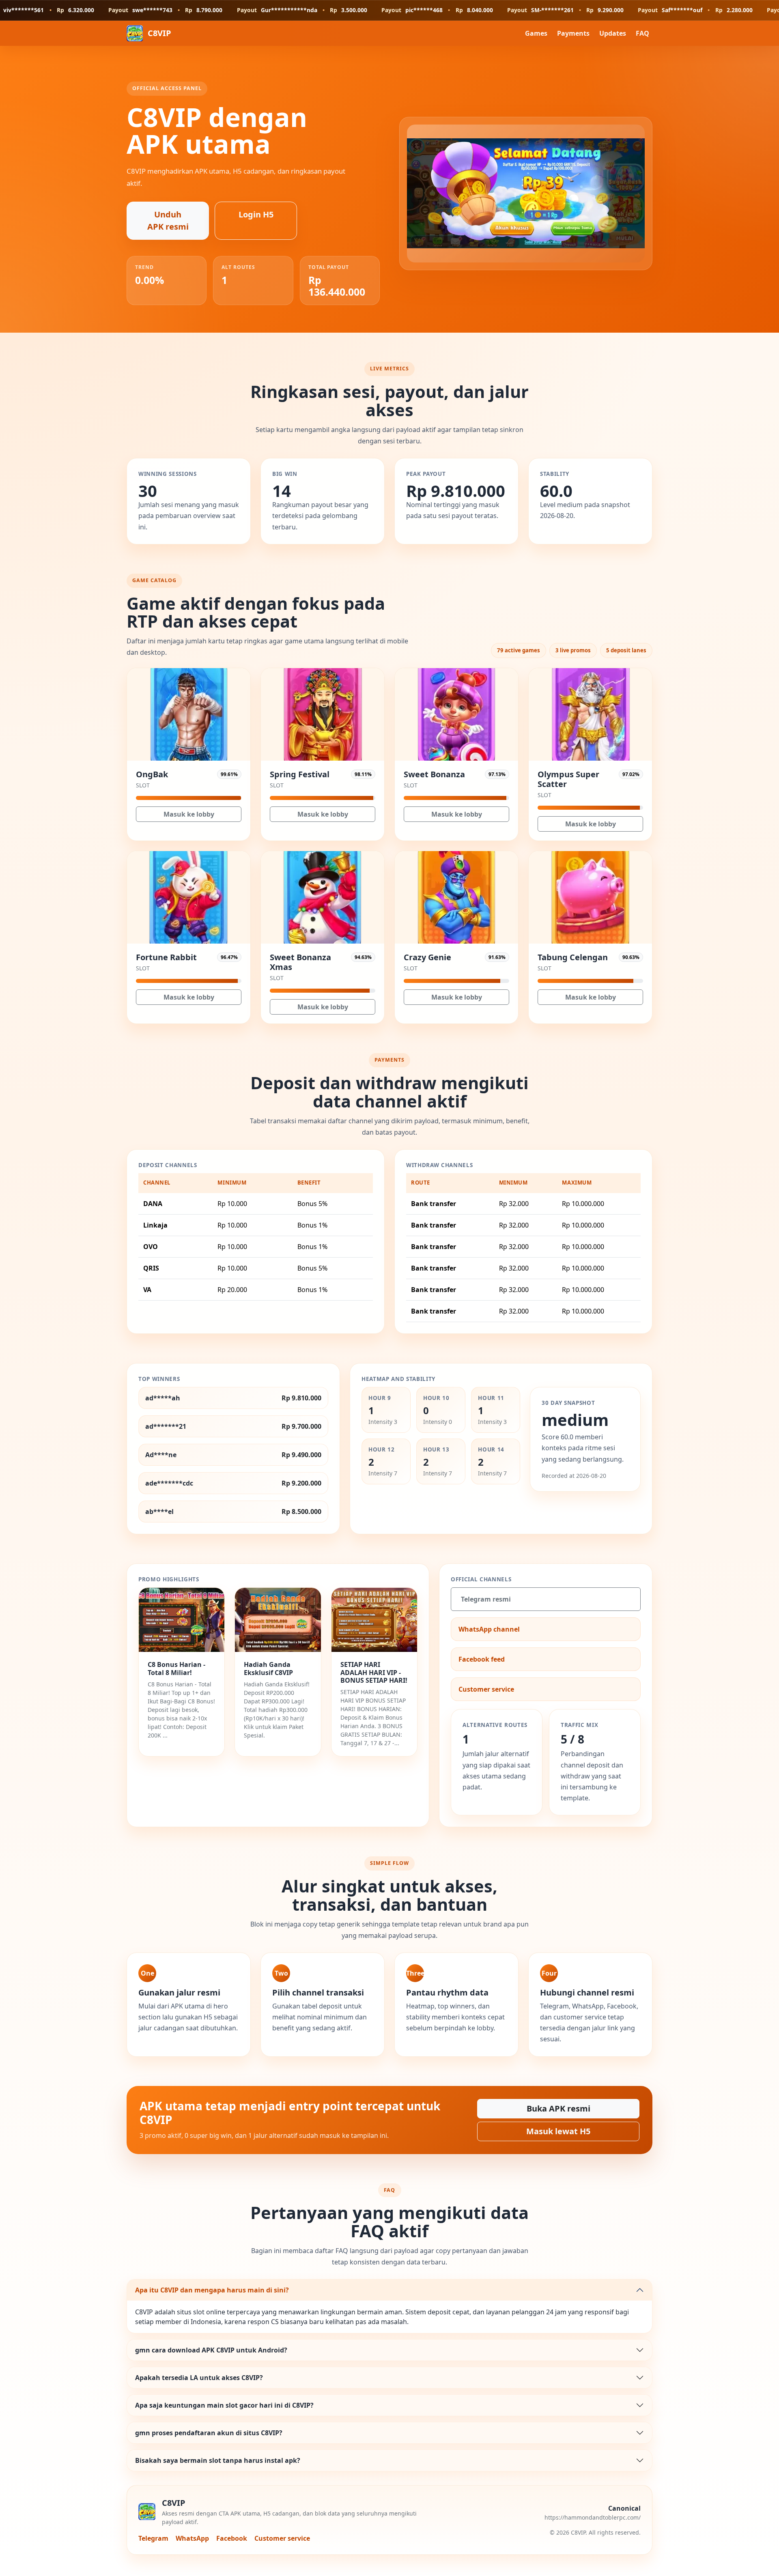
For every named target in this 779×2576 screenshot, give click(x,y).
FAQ (642, 33)
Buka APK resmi (558, 2108)
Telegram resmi (486, 1599)
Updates (613, 33)
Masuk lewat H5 (558, 2131)
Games (536, 33)
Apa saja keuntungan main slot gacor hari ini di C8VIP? (224, 2405)
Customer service (486, 1689)
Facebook (232, 2538)
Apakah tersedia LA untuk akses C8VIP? (199, 2378)
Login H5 (256, 214)
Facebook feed (482, 1659)
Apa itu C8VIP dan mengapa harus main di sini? (212, 2290)
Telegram (153, 2538)
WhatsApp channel (489, 1629)
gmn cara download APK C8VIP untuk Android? (211, 2350)
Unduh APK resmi (168, 220)
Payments (573, 33)
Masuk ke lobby (189, 814)
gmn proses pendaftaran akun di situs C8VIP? (209, 2433)
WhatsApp (192, 2538)
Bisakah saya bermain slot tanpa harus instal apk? (218, 2460)
